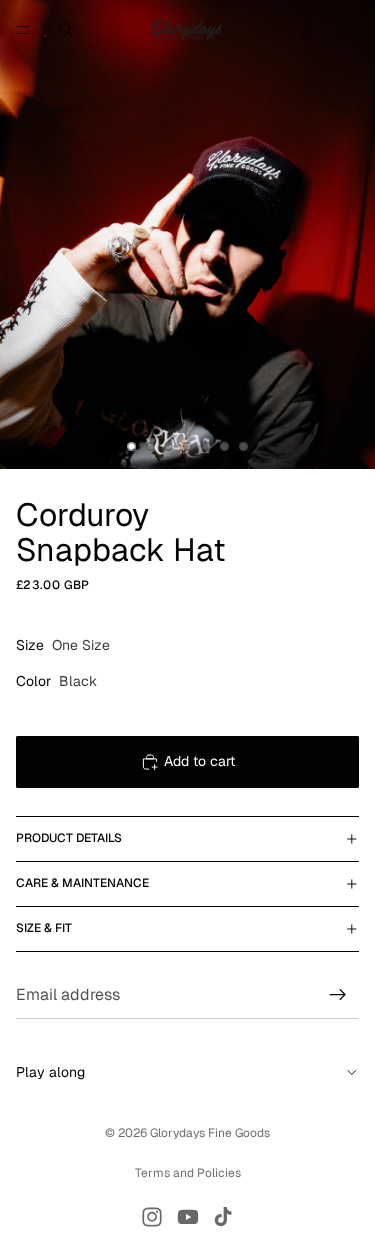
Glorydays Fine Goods (210, 1133)
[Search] (66, 30)
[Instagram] (152, 1217)
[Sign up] (338, 995)
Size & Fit (44, 928)
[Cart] (351, 30)
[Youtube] (188, 1217)
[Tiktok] (223, 1217)
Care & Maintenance (82, 883)
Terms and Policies (188, 1173)
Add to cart (199, 761)
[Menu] (23, 30)
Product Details (69, 838)
